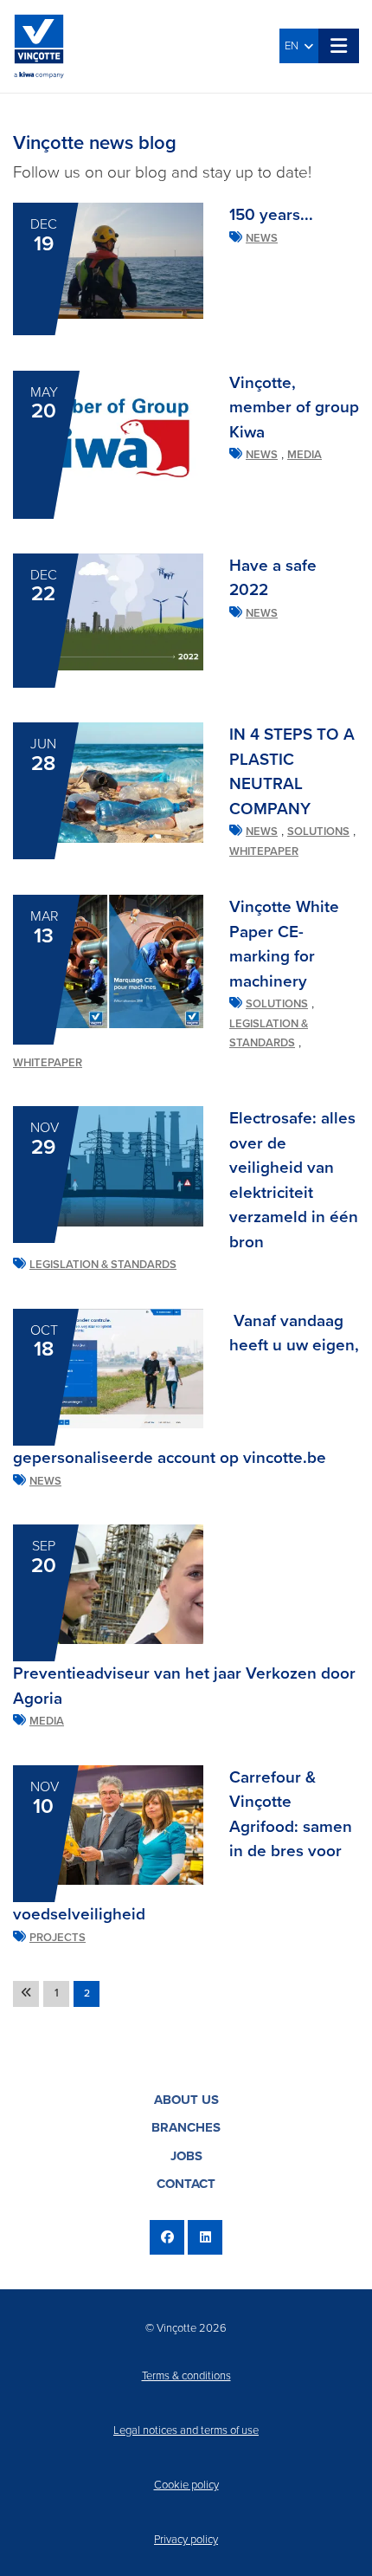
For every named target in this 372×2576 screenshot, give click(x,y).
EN (294, 46)
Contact (186, 2184)
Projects (58, 1938)
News (262, 238)
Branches (186, 2127)
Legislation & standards (103, 1265)
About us (186, 2100)
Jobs (186, 2156)
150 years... (271, 215)
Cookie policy (186, 2485)
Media (305, 455)
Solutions (318, 832)
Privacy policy (186, 2540)
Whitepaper (264, 851)
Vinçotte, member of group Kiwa (294, 408)
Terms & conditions (186, 2376)
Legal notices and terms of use (186, 2430)
